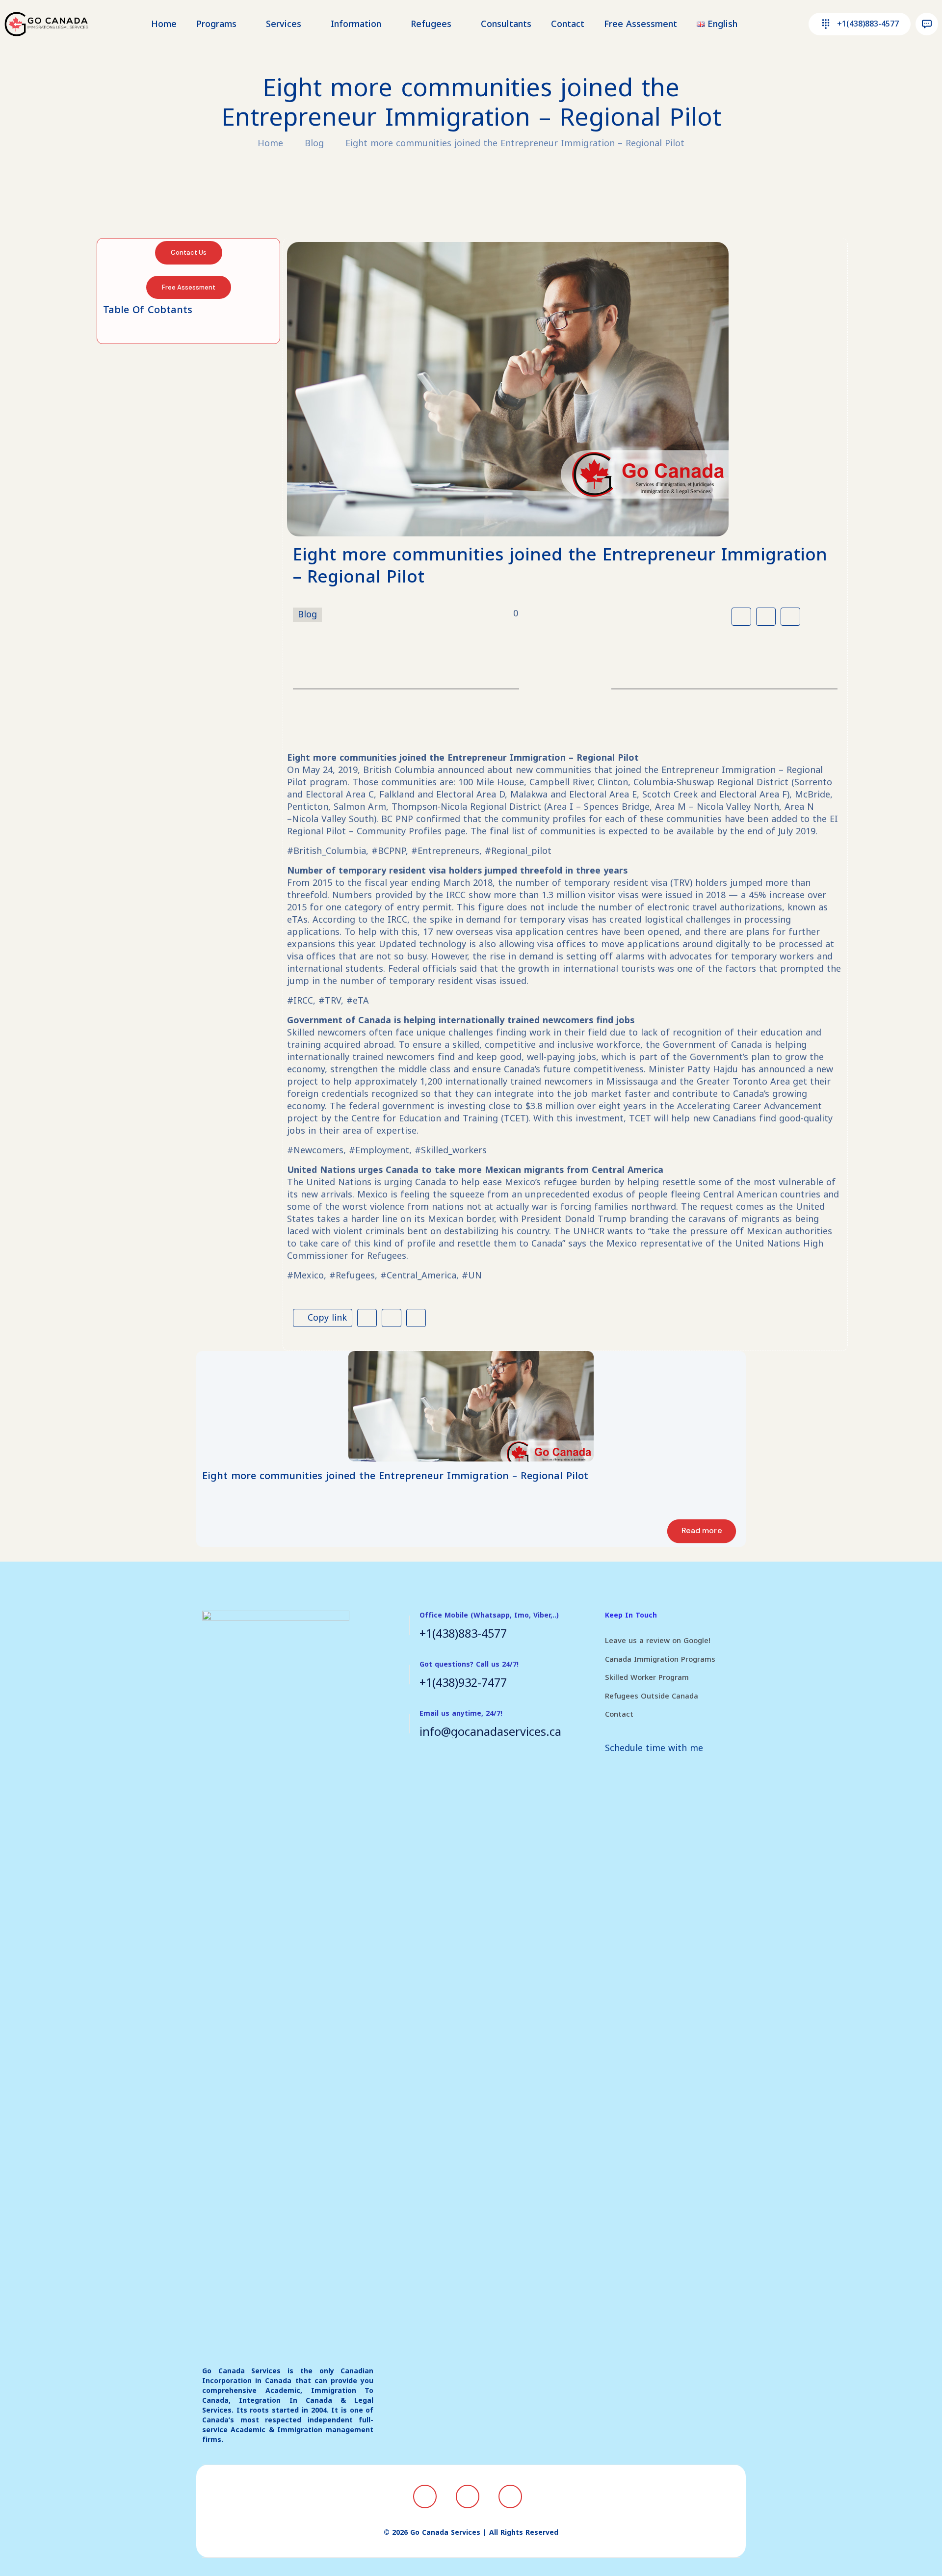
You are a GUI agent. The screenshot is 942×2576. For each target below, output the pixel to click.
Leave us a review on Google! (658, 1641)
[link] (471, 1406)
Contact (619, 1714)
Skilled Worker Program (647, 1677)
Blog (314, 143)
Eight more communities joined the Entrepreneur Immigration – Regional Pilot (515, 143)
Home (270, 143)
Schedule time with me (654, 1748)
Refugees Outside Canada (652, 1696)
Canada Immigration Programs (660, 1659)
